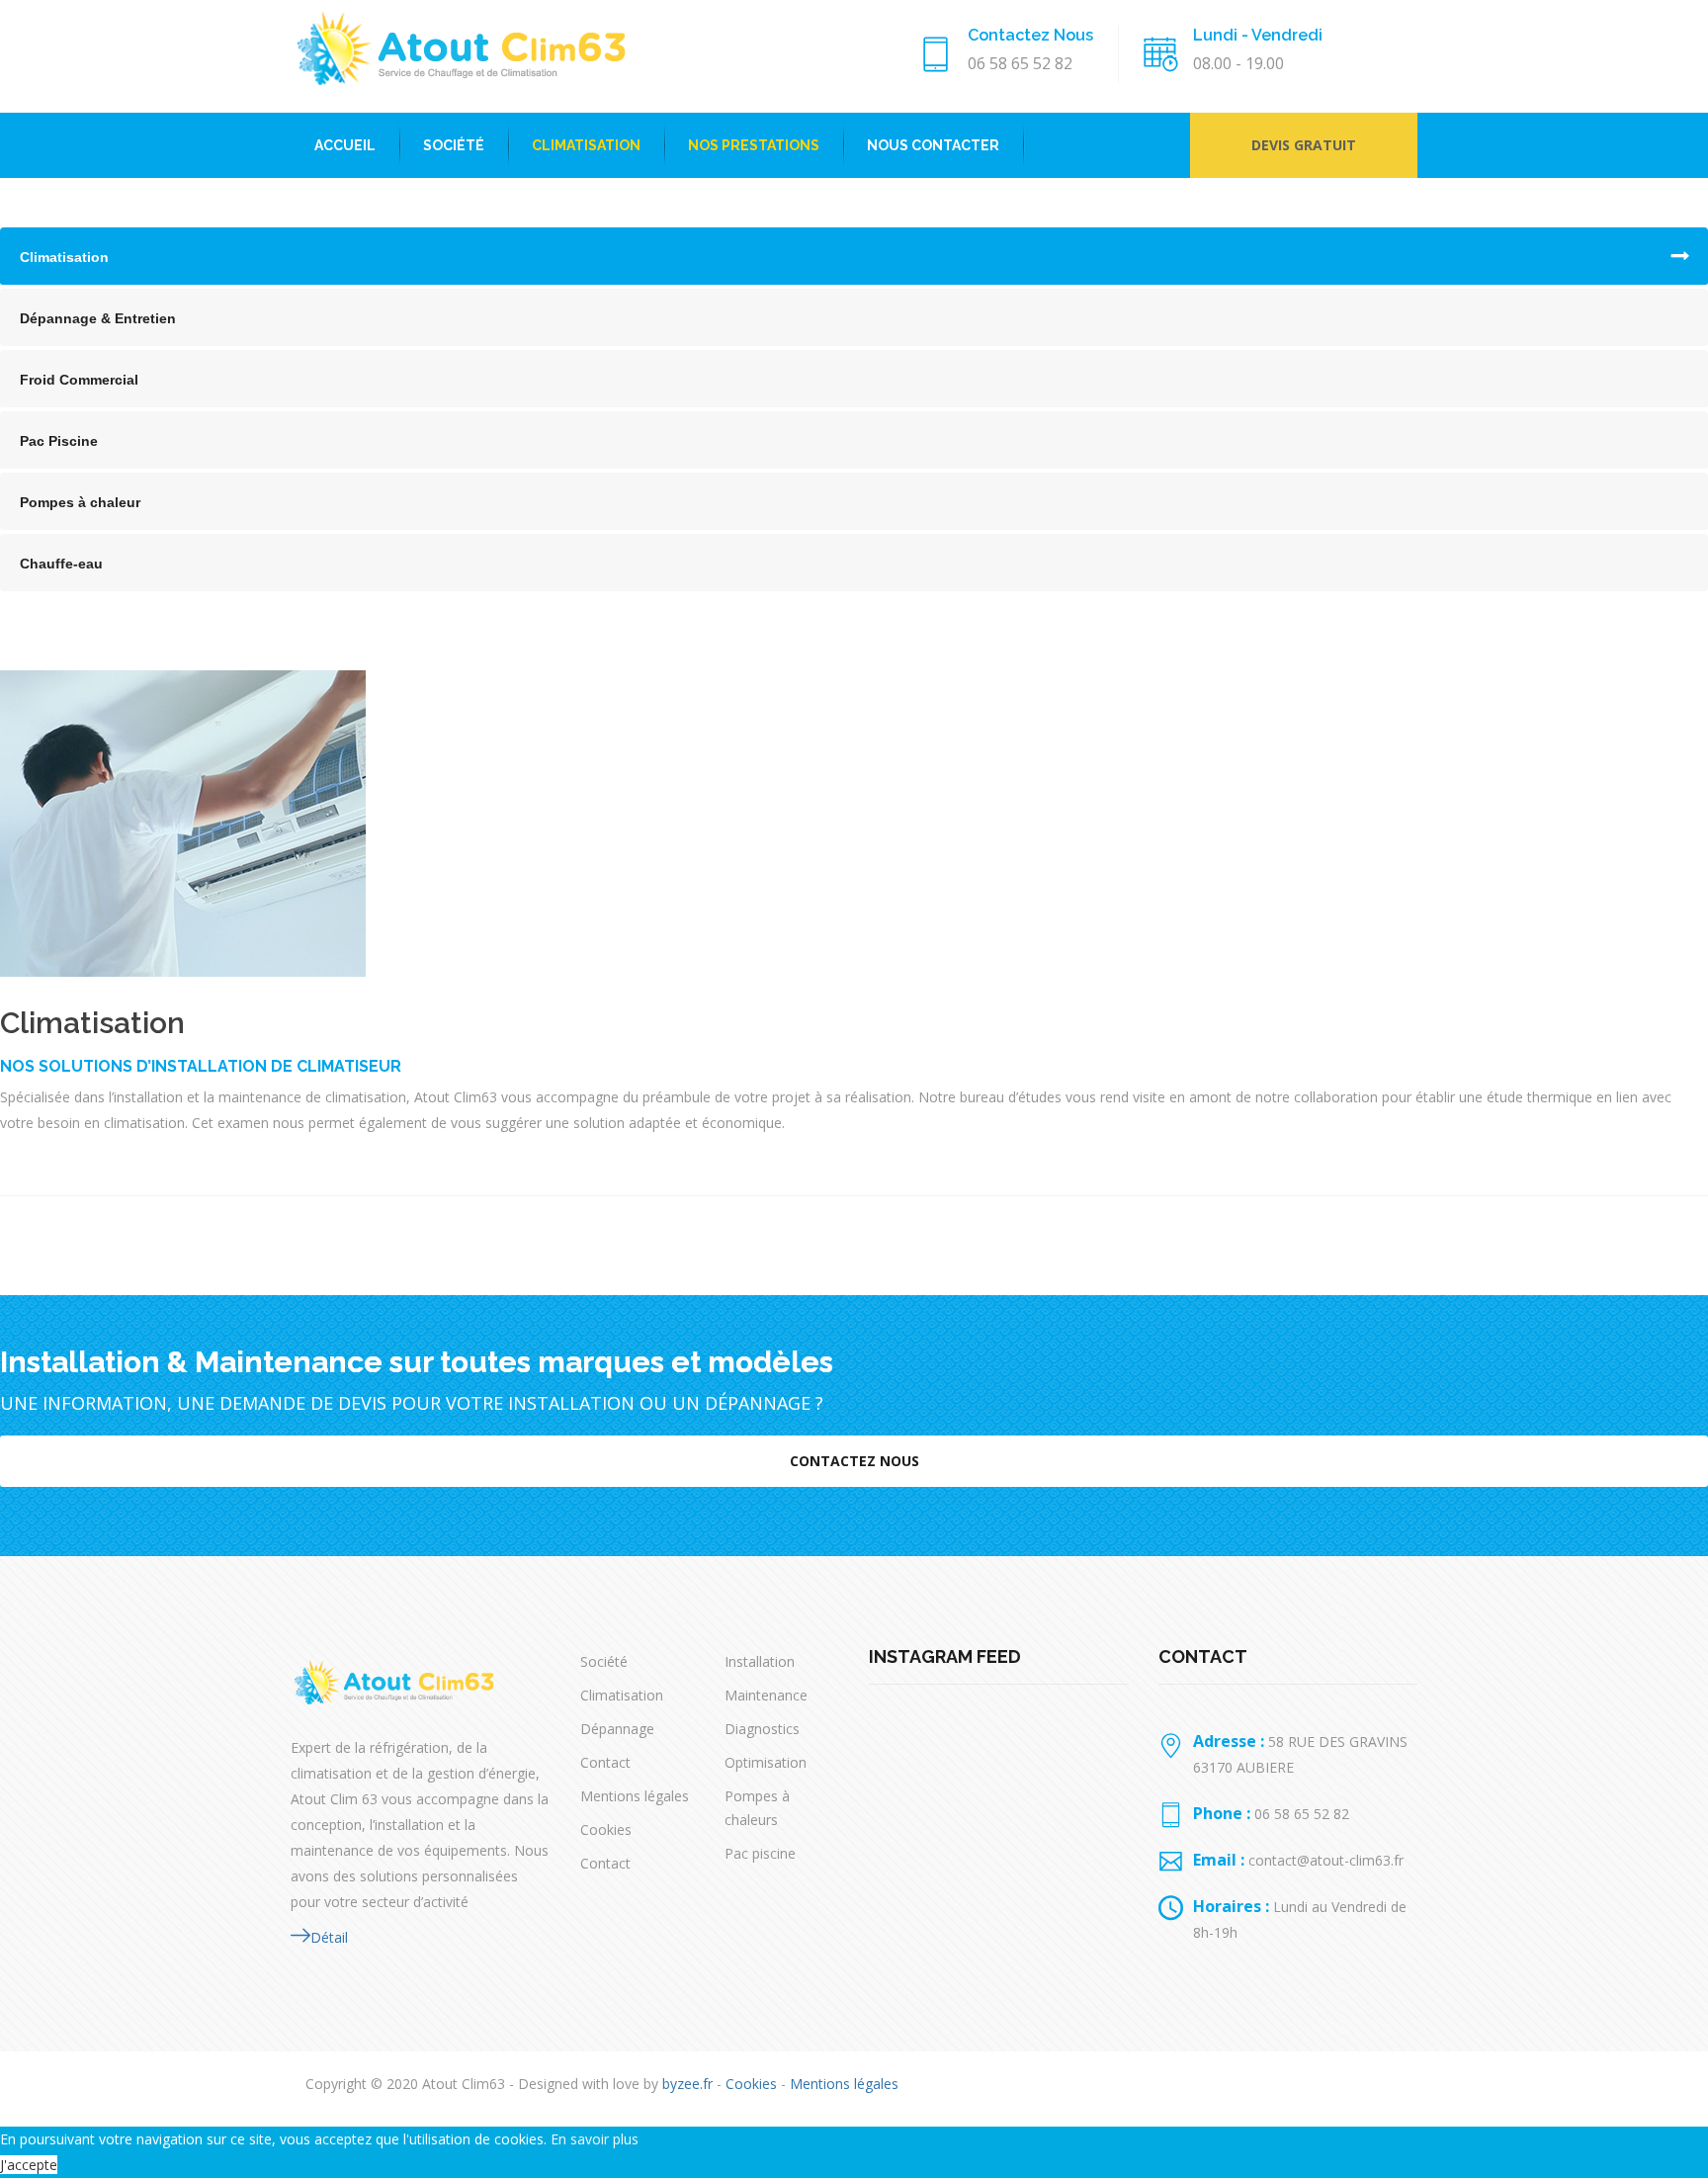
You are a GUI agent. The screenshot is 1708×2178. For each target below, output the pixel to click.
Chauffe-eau (61, 564)
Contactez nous (854, 1461)
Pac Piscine (59, 441)
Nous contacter (933, 145)
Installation (760, 1661)
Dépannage (617, 1729)
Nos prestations (754, 145)
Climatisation (586, 145)
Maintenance (766, 1695)
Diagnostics (762, 1729)
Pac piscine (760, 1853)
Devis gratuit (1304, 145)
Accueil (345, 145)
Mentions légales (635, 1796)
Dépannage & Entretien (98, 318)
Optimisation (766, 1762)
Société (454, 145)
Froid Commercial (79, 380)
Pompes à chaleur (80, 502)
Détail (329, 1937)
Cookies (606, 1830)
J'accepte (29, 2165)
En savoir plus (595, 2139)
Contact (605, 1762)
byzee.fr (687, 2084)
